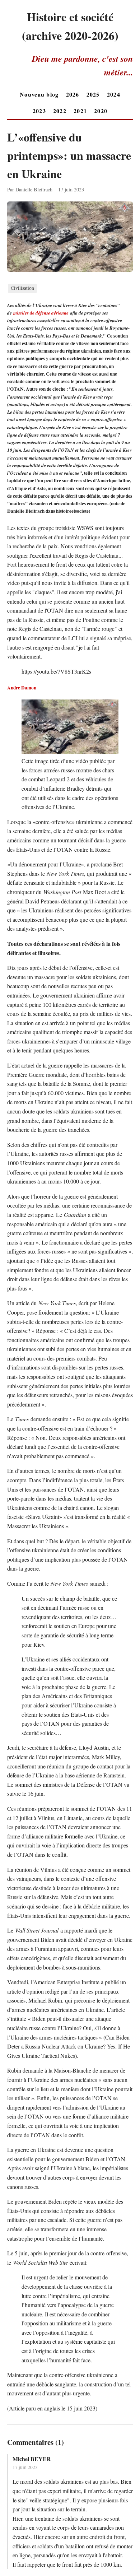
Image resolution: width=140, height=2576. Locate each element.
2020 (101, 111)
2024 (114, 94)
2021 (80, 111)
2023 (39, 111)
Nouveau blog (39, 94)
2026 (73, 94)
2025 (93, 94)
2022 (60, 111)
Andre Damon (22, 688)
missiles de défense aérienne (41, 313)
